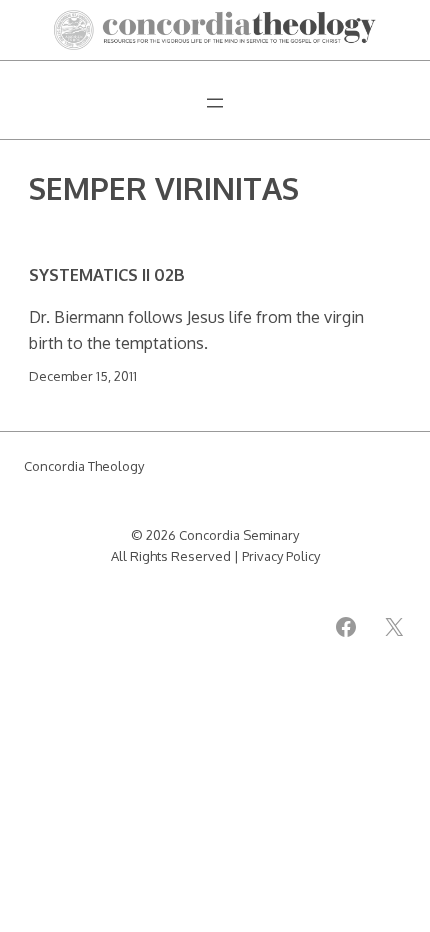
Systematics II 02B (107, 275)
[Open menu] (215, 103)
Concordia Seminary (239, 535)
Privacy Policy (281, 556)
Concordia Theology (84, 466)
